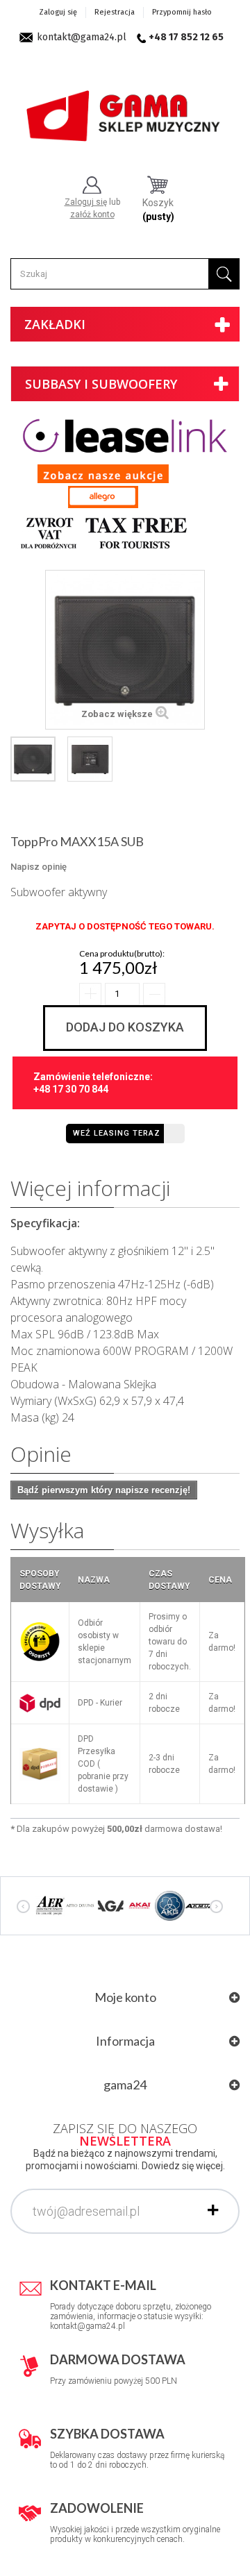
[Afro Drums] (80, 1905)
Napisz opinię (39, 867)
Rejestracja (115, 12)
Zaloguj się (58, 12)
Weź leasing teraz (117, 1133)
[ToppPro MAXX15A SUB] (33, 759)
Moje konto (125, 1997)
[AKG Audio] (170, 1905)
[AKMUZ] (200, 1905)
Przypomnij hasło (182, 12)
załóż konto (92, 214)
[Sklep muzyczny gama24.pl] (125, 111)
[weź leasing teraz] (125, 436)
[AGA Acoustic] (110, 1905)
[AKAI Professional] (140, 1905)
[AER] (50, 1905)
